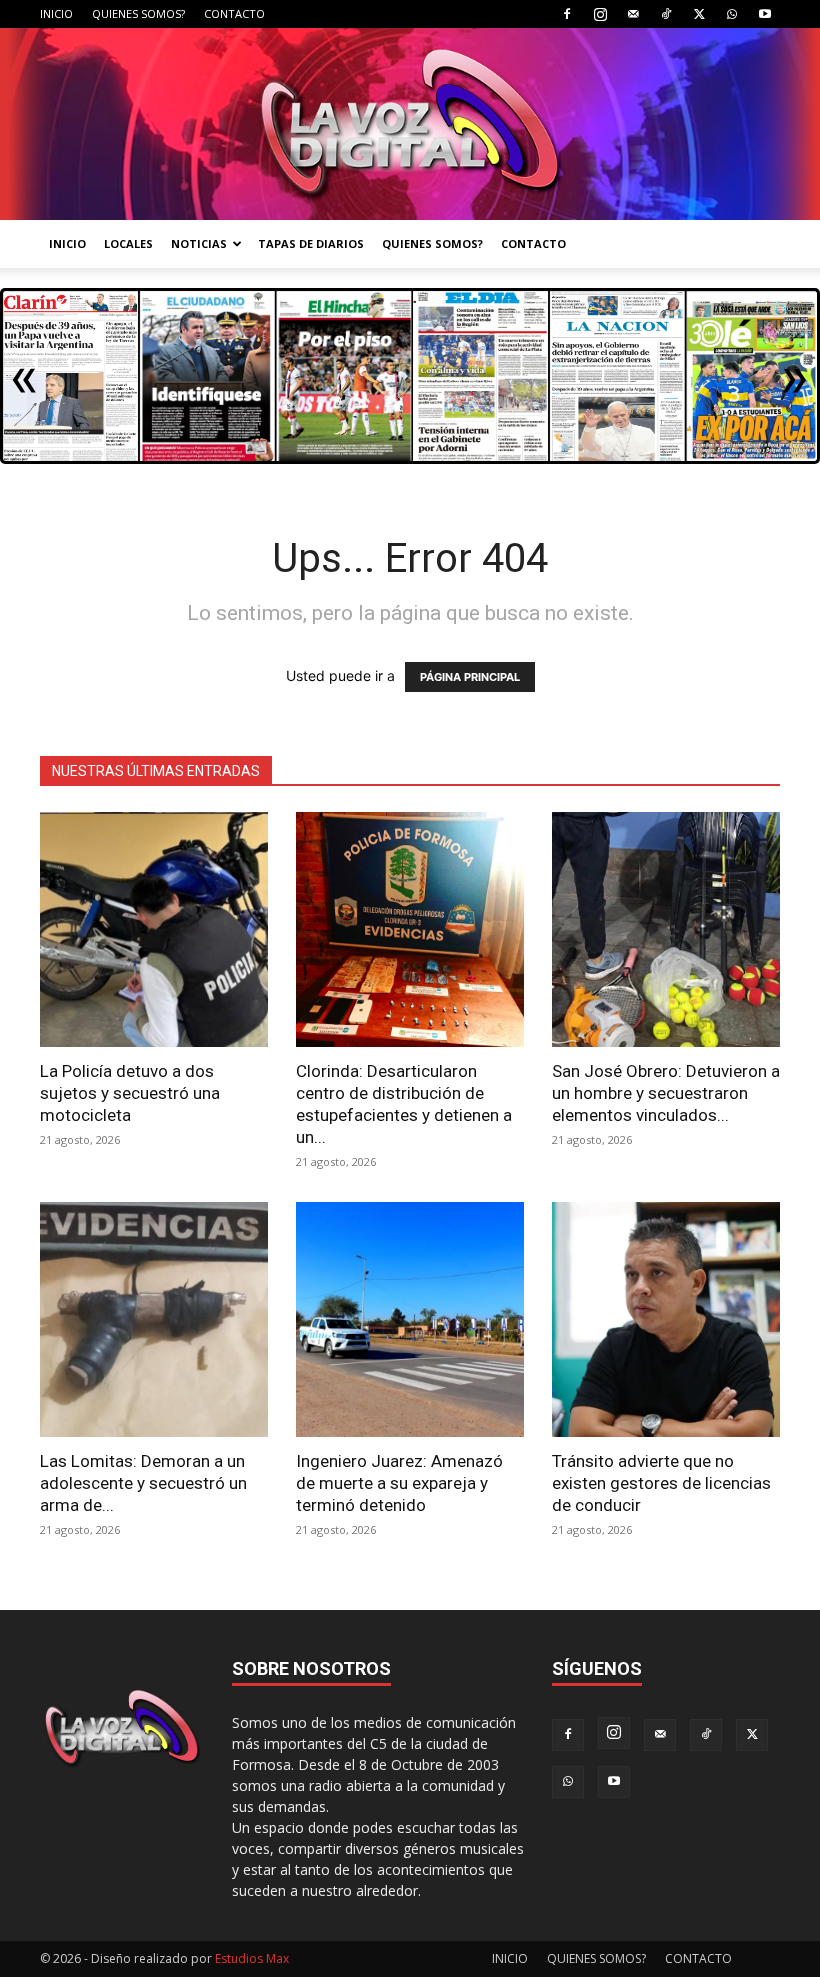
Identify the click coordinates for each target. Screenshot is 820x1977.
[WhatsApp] (732, 14)
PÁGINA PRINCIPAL (470, 677)
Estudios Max (252, 1958)
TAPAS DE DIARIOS (311, 243)
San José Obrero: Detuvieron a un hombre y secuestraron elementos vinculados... (666, 1093)
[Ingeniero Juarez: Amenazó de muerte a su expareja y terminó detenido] (410, 1319)
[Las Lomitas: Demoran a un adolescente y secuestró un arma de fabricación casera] (154, 1319)
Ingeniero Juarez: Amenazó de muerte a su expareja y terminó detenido (399, 1483)
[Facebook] (567, 14)
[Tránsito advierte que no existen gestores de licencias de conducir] (666, 1319)
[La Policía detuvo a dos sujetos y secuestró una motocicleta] (154, 929)
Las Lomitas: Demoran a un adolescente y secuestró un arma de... (143, 1483)
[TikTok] (666, 14)
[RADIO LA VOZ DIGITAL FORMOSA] (410, 124)
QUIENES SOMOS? (138, 13)
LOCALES (128, 243)
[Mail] (633, 14)
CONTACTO (234, 13)
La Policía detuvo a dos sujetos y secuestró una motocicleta (130, 1093)
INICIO (56, 13)
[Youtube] (765, 14)
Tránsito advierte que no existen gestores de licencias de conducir (661, 1483)
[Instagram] (600, 14)
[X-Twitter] (699, 14)
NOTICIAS (199, 243)
